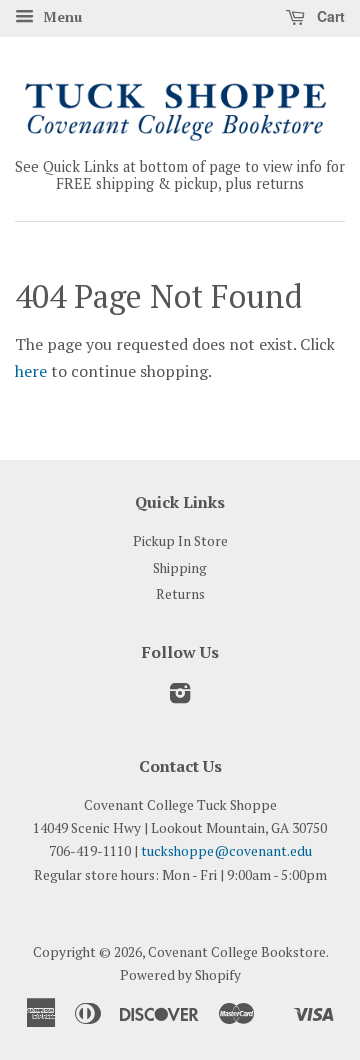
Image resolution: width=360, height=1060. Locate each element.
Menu (60, 16)
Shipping (180, 568)
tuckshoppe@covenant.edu (226, 851)
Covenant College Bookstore (237, 952)
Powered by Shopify (180, 975)
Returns (180, 594)
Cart (329, 16)
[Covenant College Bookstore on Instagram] (180, 697)
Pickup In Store (180, 541)
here (31, 371)
